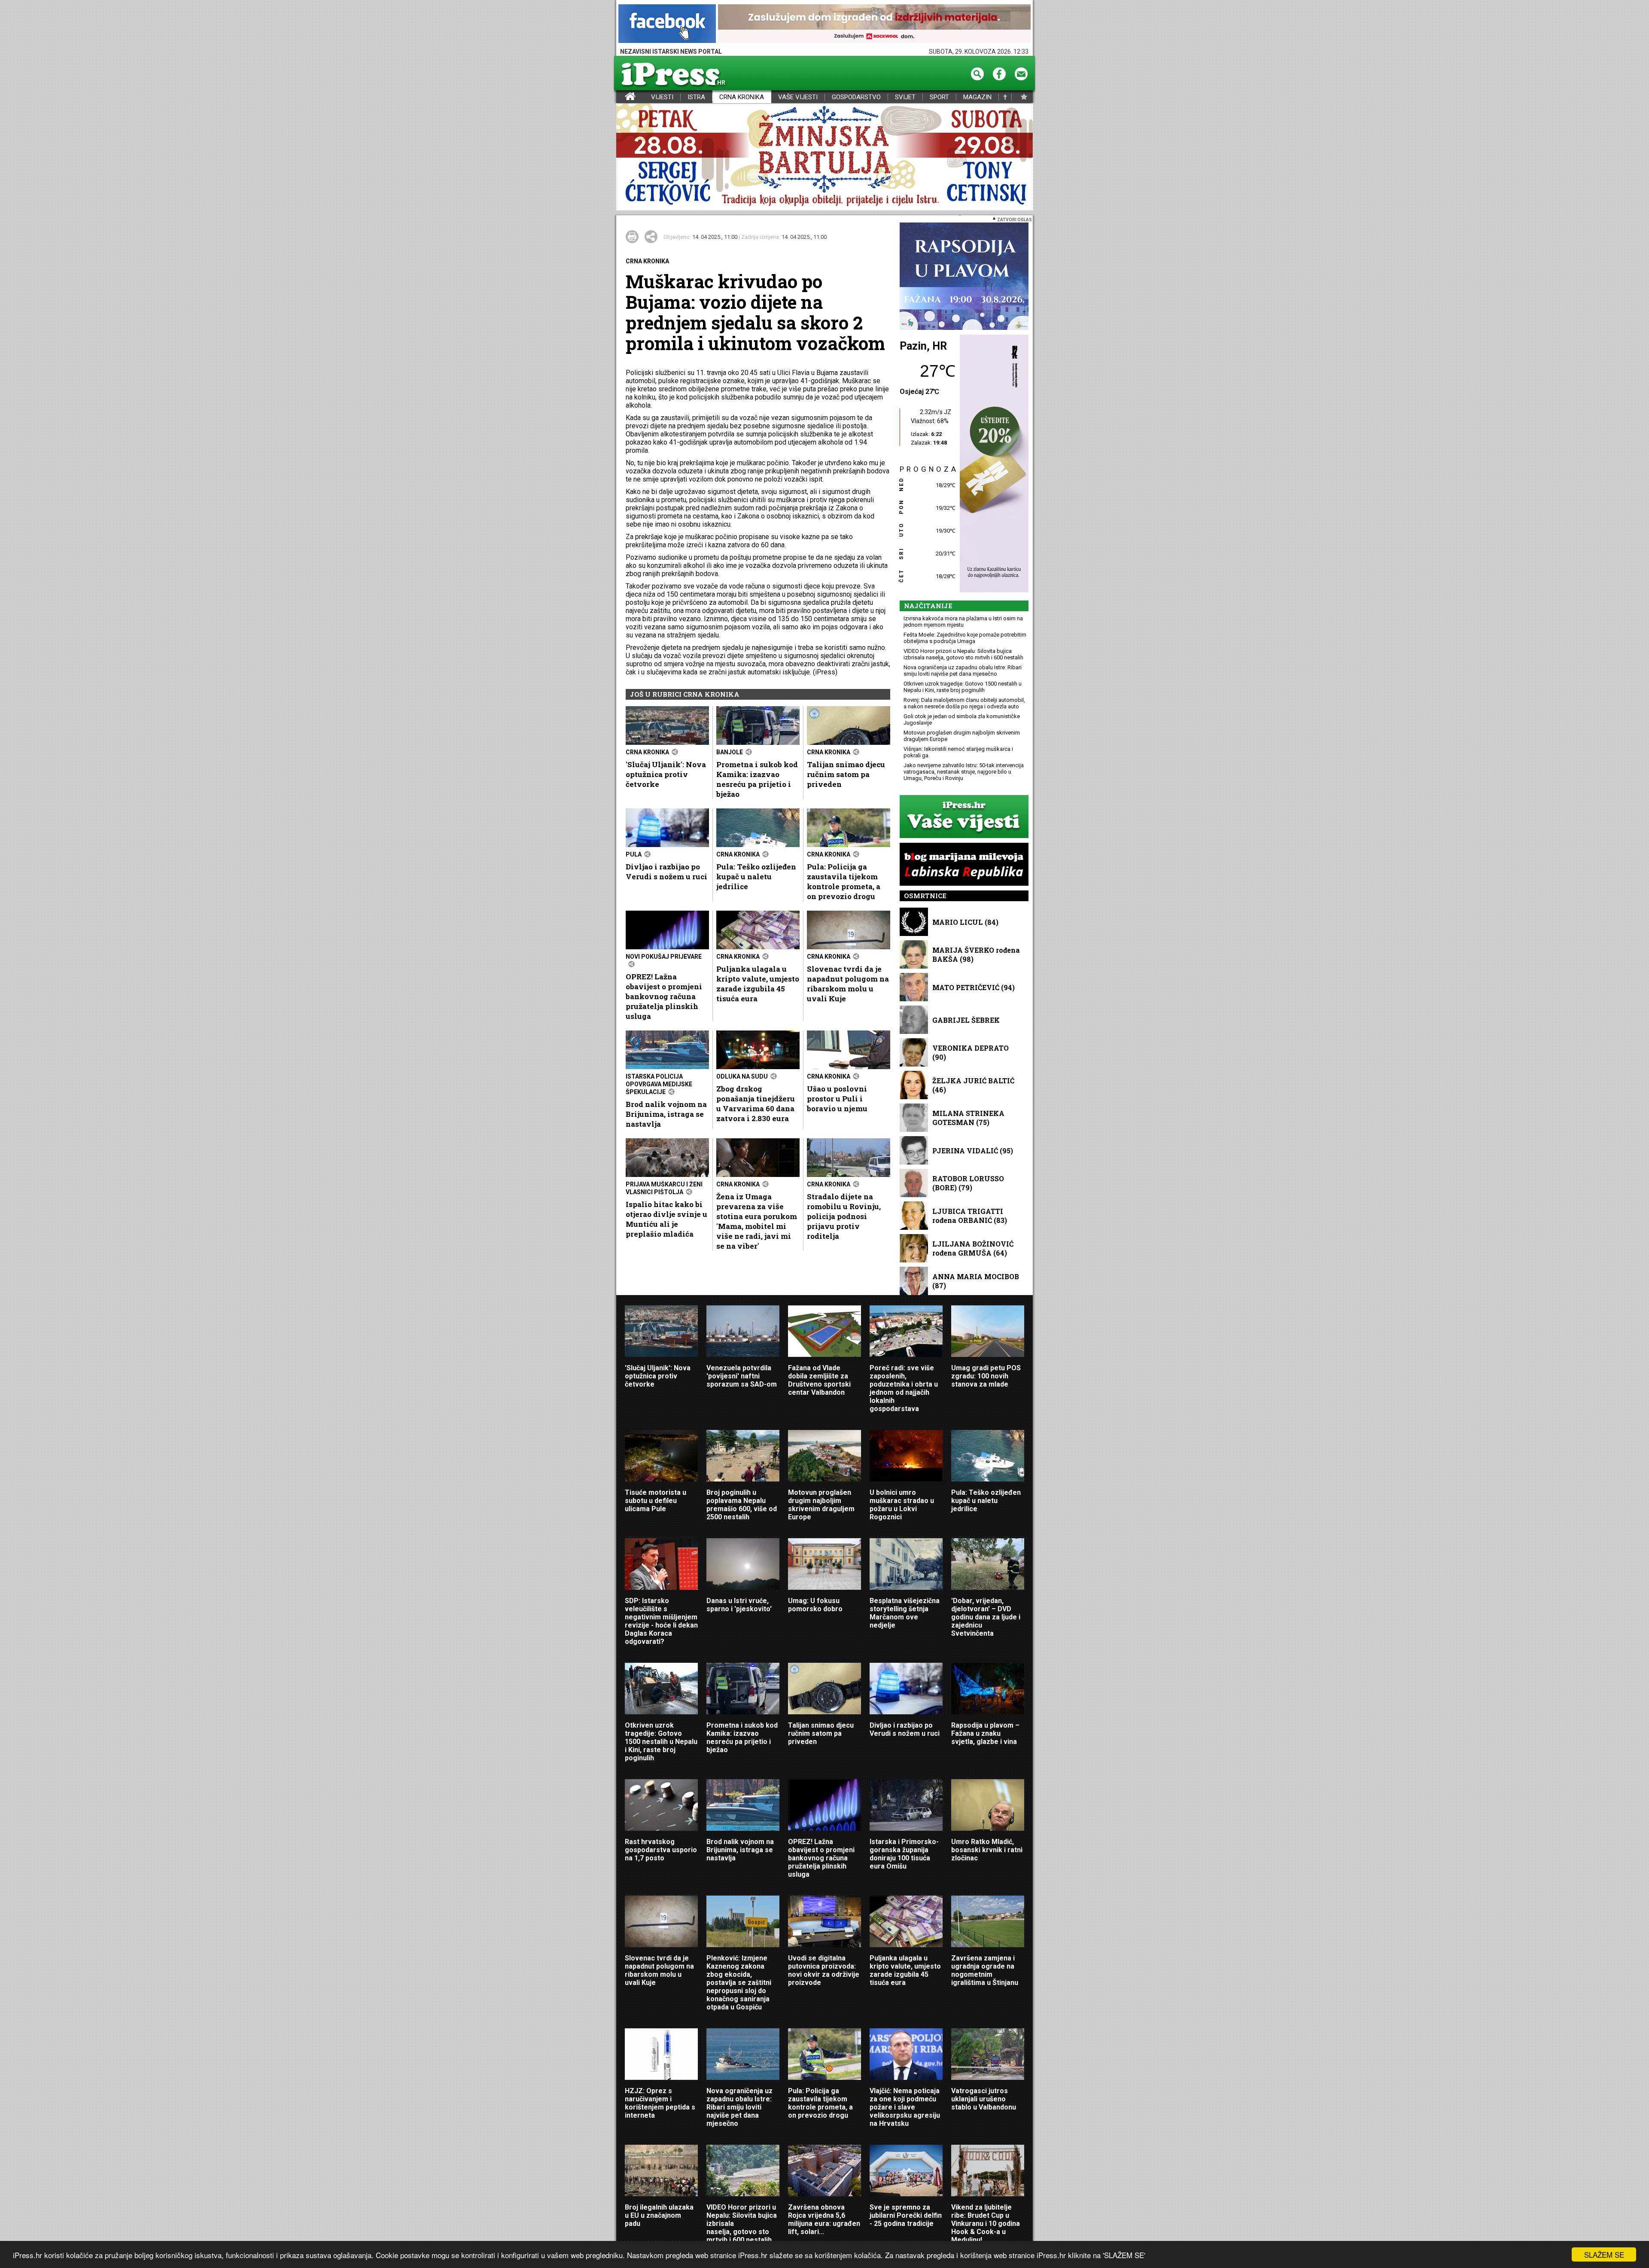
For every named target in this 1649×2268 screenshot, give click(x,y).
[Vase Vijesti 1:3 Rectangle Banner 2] (964, 817)
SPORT (939, 97)
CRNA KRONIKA (742, 97)
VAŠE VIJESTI (798, 97)
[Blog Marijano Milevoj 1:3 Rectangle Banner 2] (964, 865)
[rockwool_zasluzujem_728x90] (874, 24)
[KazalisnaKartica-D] (992, 464)
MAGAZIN (977, 97)
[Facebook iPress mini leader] (667, 24)
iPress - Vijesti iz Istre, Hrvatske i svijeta (622, 97)
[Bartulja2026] (824, 157)
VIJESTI (662, 97)
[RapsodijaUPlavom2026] (964, 277)
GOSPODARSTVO (856, 97)
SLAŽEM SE (1604, 2254)
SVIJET (905, 97)
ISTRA (696, 97)
